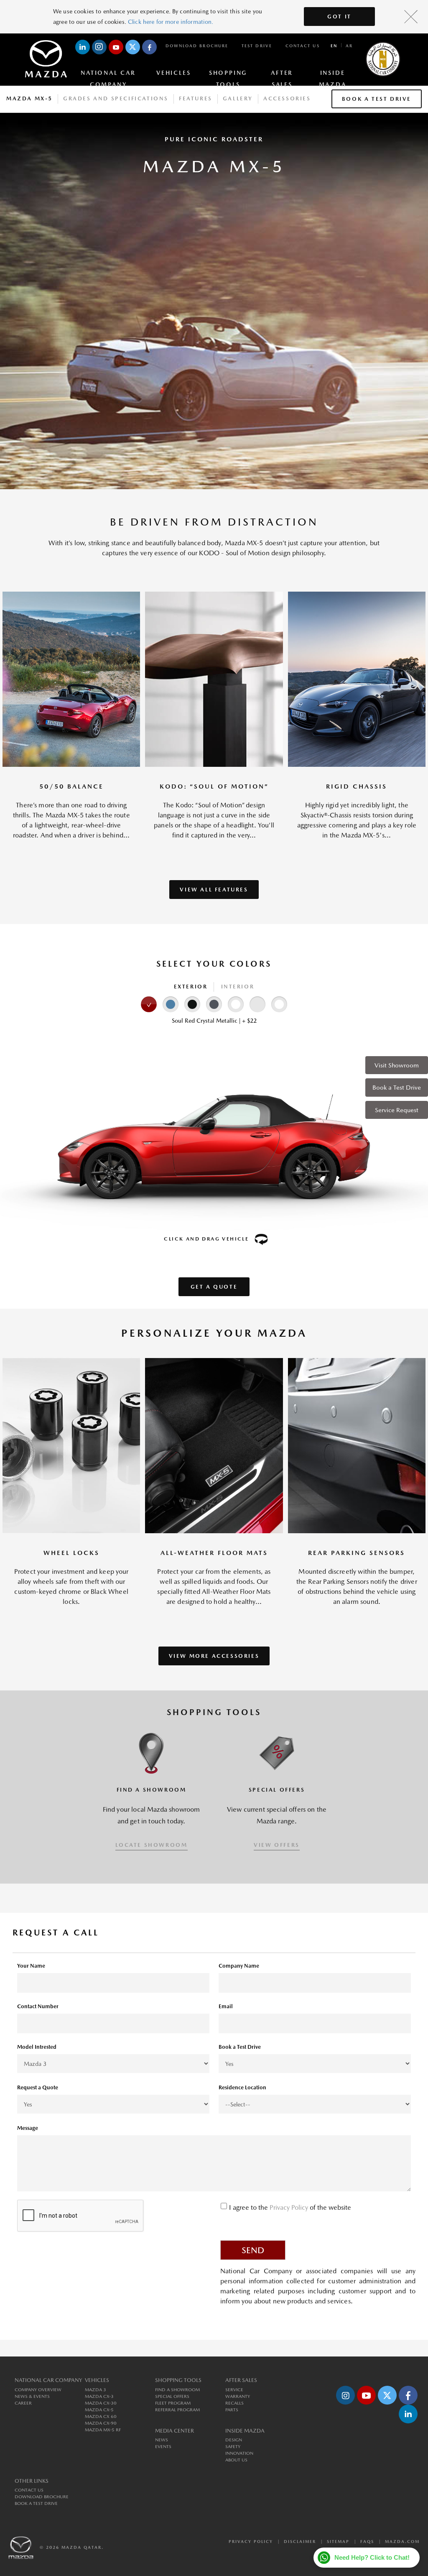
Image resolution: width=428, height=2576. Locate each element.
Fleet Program (173, 2403)
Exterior (191, 987)
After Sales (282, 74)
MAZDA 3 (96, 2390)
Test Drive (257, 46)
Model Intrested (37, 2047)
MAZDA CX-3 (99, 2396)
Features (196, 98)
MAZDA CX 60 (101, 2416)
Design (234, 2440)
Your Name (31, 1966)
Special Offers (172, 2396)
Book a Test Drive (397, 1087)
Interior (238, 987)
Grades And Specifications (116, 98)
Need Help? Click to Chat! (372, 2557)
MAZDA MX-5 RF (103, 2430)
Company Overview (38, 2390)
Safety (233, 2447)
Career (23, 2403)
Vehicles (173, 73)
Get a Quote (214, 1287)
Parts (232, 2410)
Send (253, 2250)
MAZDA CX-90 (101, 2423)
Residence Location (242, 2087)
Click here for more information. (171, 22)
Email (226, 2006)
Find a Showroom (177, 2390)
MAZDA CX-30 (101, 2403)
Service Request (397, 1110)
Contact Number (38, 2006)
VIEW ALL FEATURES (214, 890)
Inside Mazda (333, 74)
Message (28, 2128)
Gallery (238, 98)
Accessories (287, 98)
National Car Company (108, 74)
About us (236, 2460)
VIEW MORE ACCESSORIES (214, 1656)
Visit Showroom (397, 1065)
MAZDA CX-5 (99, 2410)
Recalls (234, 2403)
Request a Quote (38, 2087)
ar (349, 46)
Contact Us (303, 46)
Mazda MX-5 (29, 98)
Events (163, 2447)
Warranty (238, 2396)
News (162, 2440)
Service (234, 2390)
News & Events (32, 2396)
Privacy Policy (290, 2207)
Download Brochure (197, 46)
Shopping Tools (228, 74)
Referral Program (177, 2410)
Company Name (239, 1966)
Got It (339, 17)
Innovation (239, 2453)
